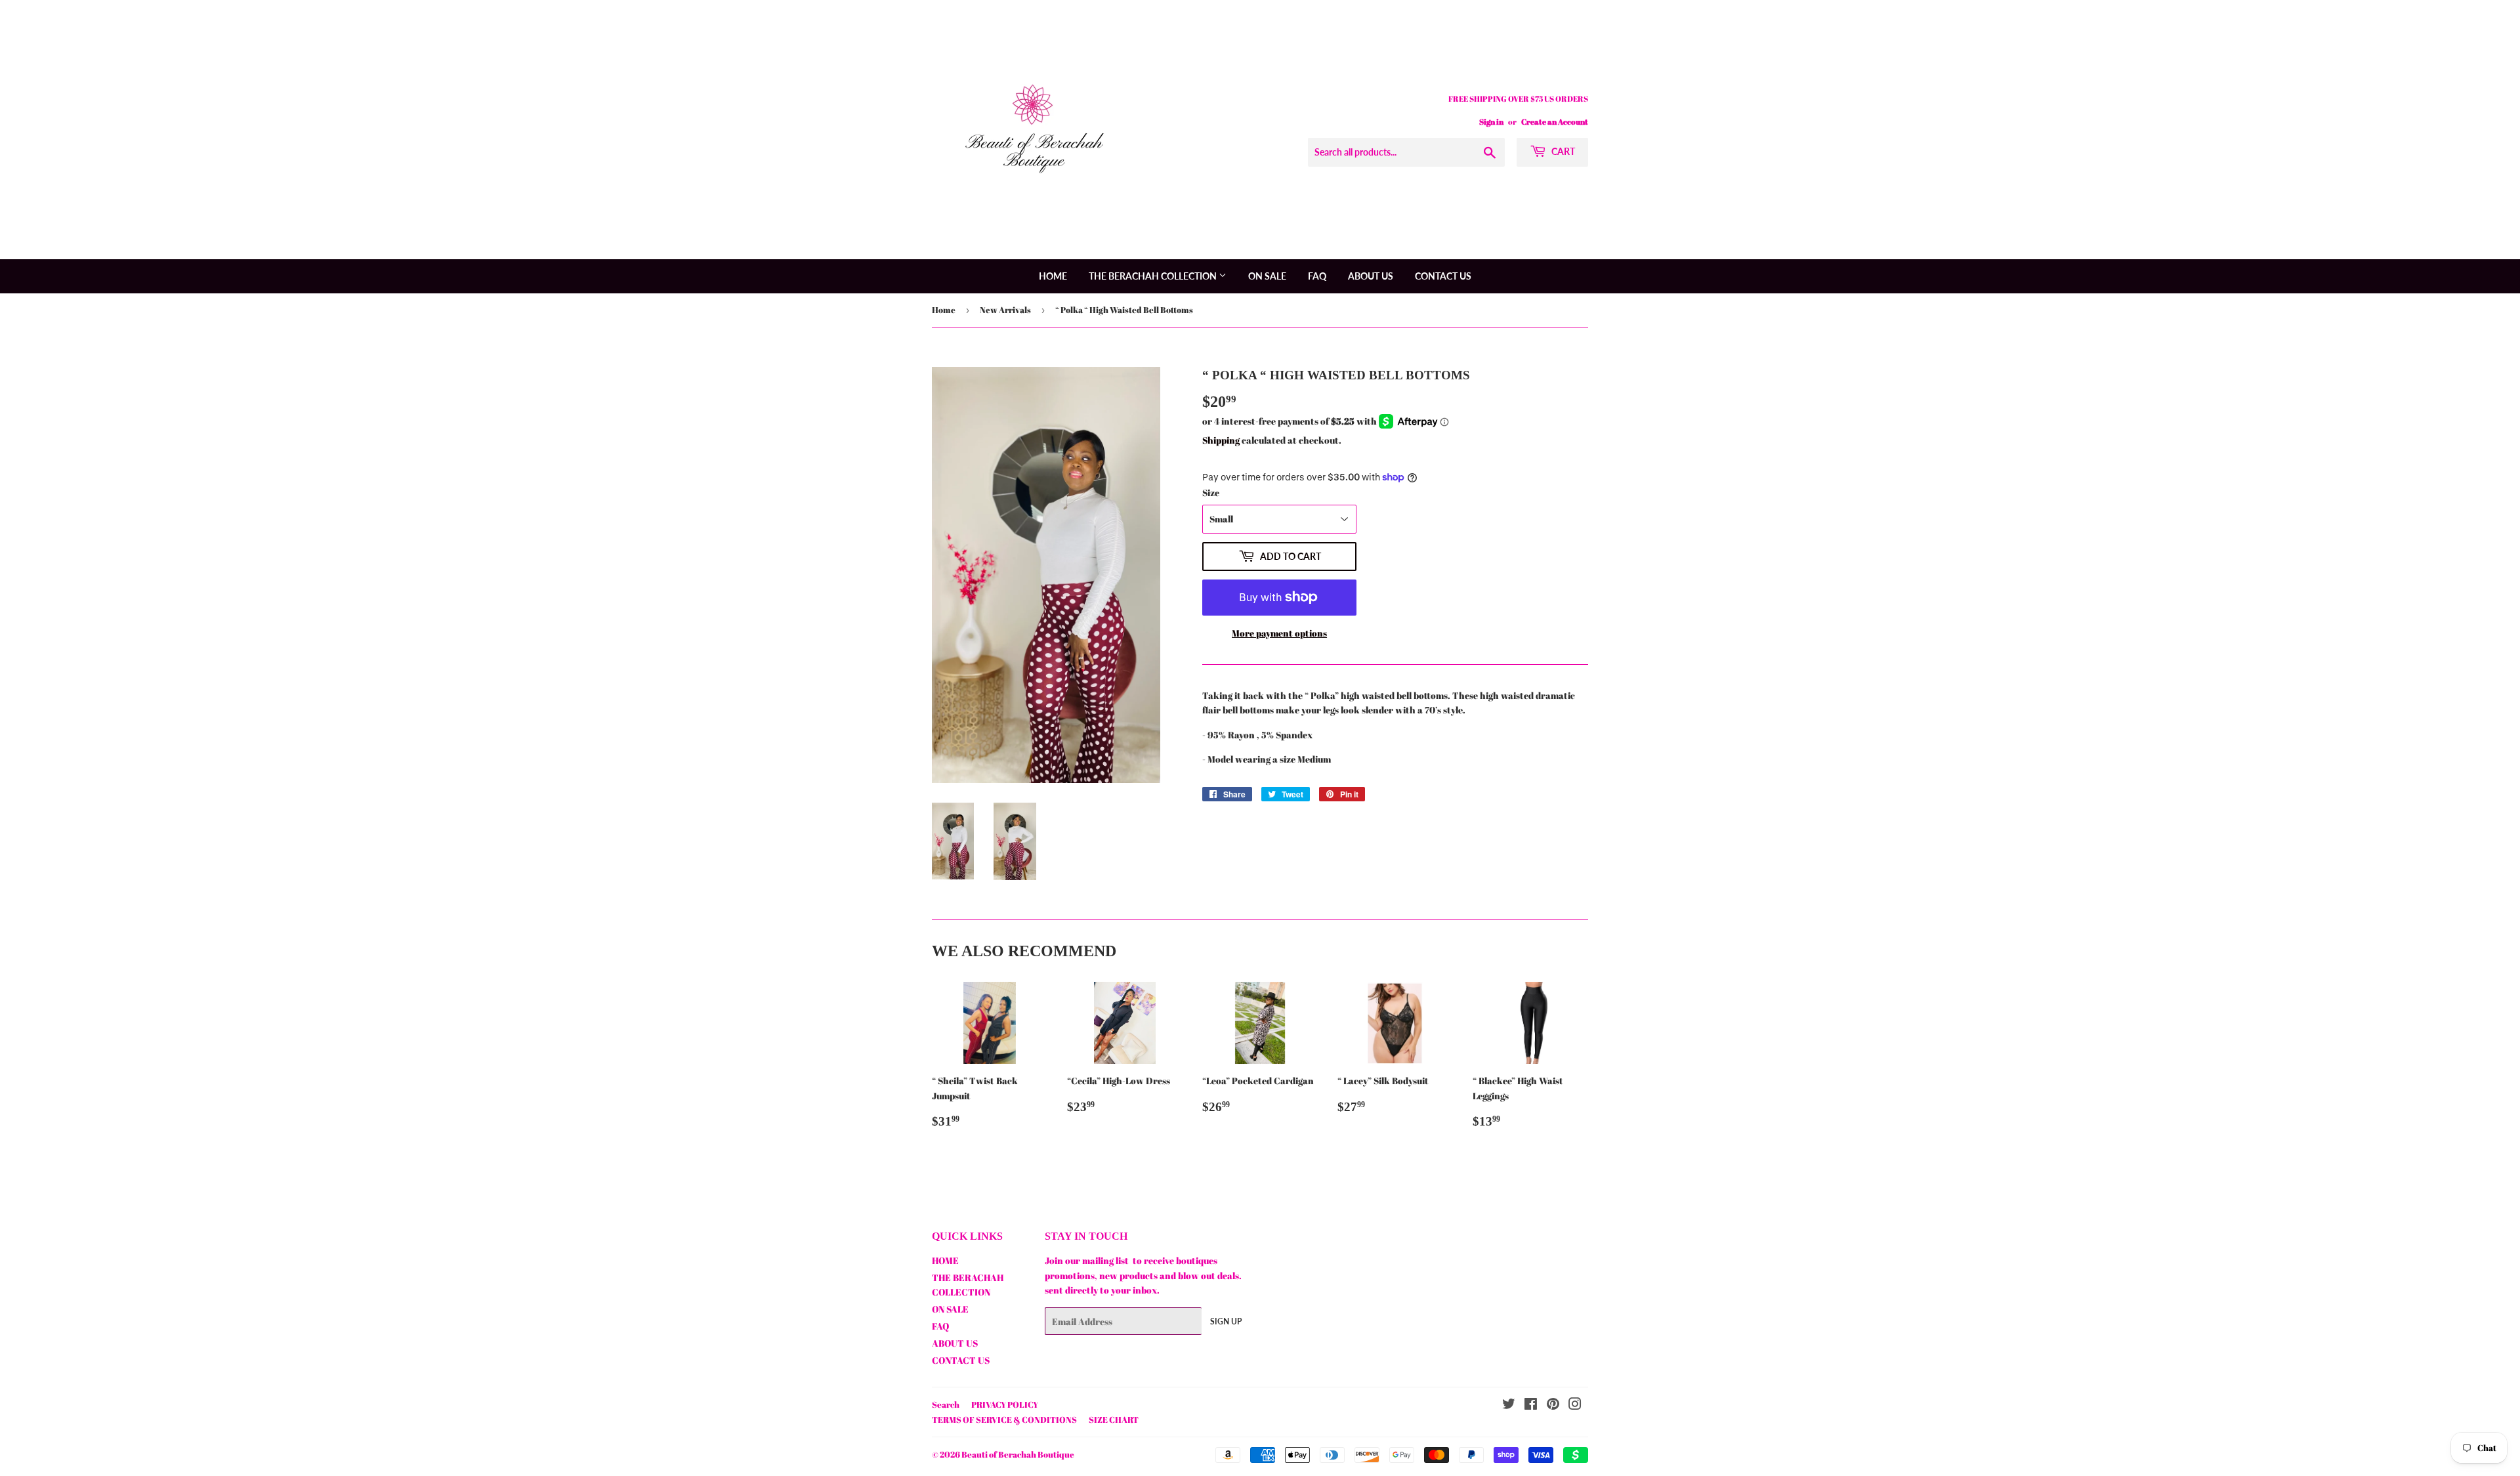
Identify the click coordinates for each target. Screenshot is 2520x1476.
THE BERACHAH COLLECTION (1154, 276)
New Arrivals (1005, 310)
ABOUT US (1371, 276)
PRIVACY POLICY (1005, 1404)
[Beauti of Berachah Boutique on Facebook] (1531, 1405)
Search (946, 1404)
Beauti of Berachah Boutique (1018, 1454)
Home (944, 310)
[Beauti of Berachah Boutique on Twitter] (1509, 1405)
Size (1211, 493)
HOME (1053, 276)
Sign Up (1226, 1321)
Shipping (1221, 440)
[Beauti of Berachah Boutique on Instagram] (1575, 1405)
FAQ (1317, 276)
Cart (1562, 151)
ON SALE (1267, 276)
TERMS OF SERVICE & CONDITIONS (1004, 1420)
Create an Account (1555, 121)
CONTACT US (1443, 276)
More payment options (1279, 633)
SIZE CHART (1114, 1420)
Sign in (1491, 121)
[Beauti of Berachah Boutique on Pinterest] (1553, 1405)
